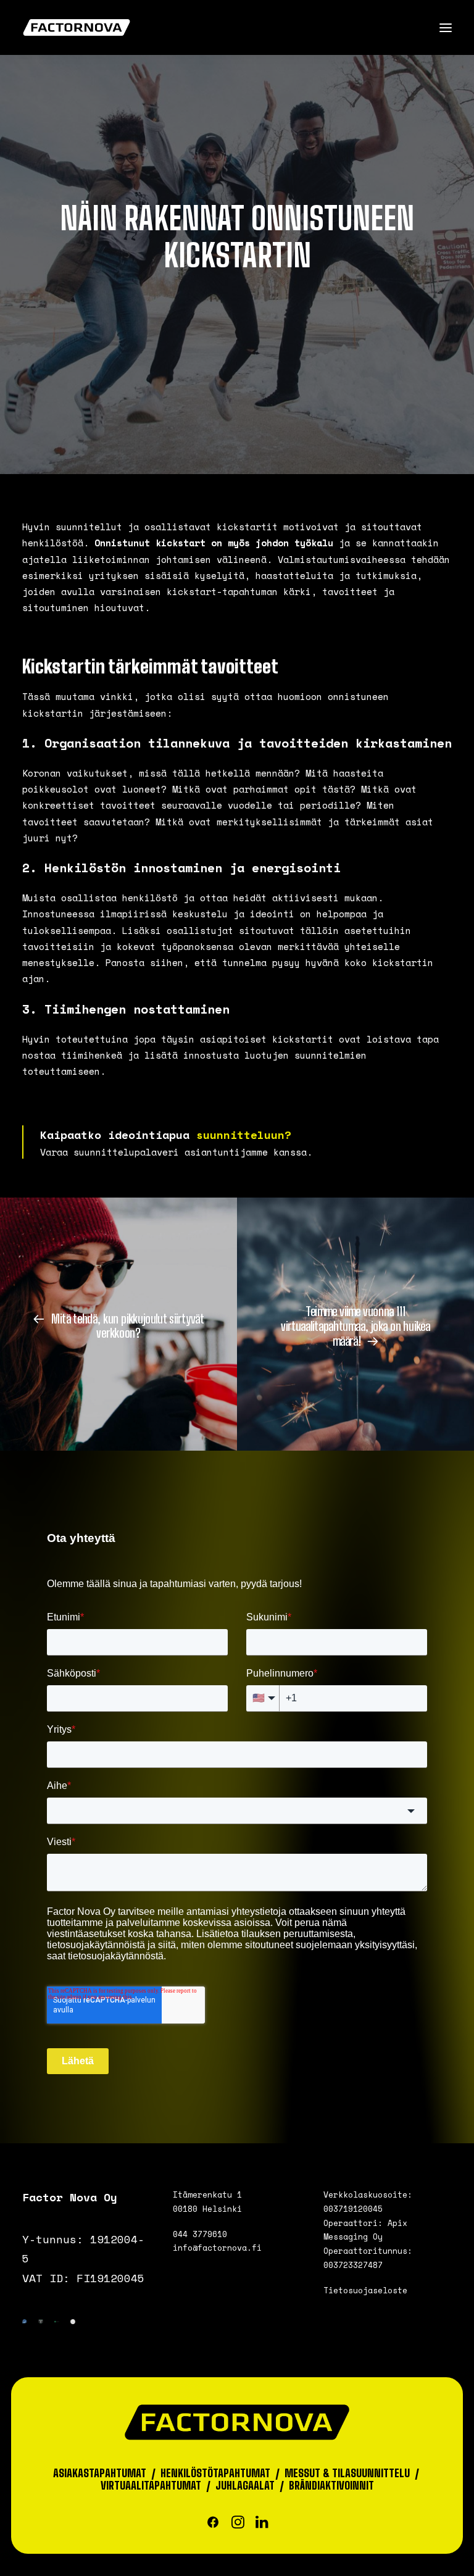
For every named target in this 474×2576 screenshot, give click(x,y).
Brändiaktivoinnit (331, 2486)
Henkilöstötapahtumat (215, 2473)
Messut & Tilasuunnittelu (347, 2473)
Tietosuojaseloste (365, 2290)
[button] (446, 27)
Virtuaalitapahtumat (151, 2486)
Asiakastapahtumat (100, 2473)
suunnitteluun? (244, 1135)
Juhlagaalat (245, 2486)
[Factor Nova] (77, 27)
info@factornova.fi (217, 2248)
